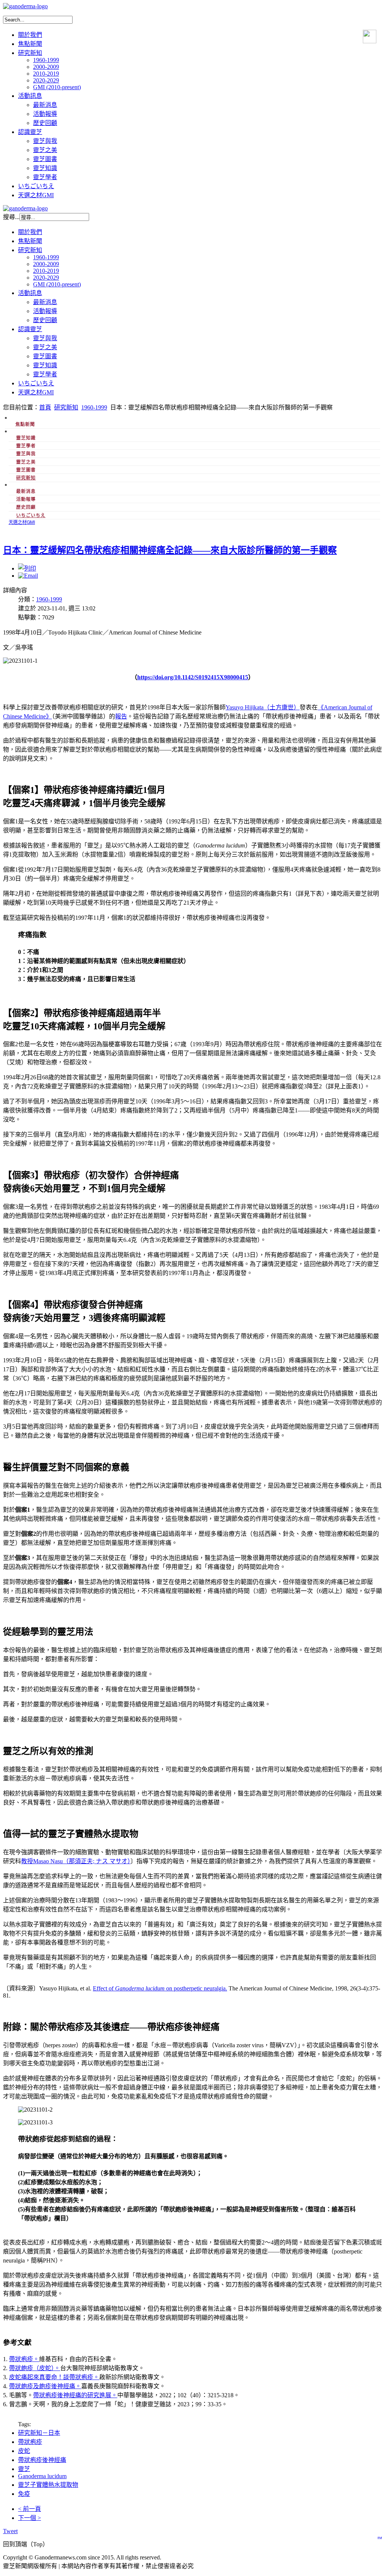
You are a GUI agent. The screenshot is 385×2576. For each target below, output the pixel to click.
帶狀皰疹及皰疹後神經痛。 (45, 2386)
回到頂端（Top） (26, 2544)
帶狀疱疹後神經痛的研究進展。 (75, 2395)
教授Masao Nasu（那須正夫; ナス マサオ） (76, 1861)
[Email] (28, 576)
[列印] (27, 568)
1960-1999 (94, 407)
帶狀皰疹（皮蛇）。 (35, 2368)
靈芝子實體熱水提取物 (48, 2485)
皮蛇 (24, 2451)
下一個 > (30, 2518)
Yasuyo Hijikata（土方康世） (263, 707)
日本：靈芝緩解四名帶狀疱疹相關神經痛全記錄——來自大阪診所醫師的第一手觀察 (170, 550)
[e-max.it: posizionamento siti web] (380, 2536)
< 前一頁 (30, 2509)
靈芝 (24, 2469)
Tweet (10, 2531)
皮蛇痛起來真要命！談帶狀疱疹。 (54, 2377)
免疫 (24, 2494)
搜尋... (11, 217)
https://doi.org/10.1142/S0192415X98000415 (193, 677)
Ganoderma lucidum (42, 2476)
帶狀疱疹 (21, 2359)
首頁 (45, 407)
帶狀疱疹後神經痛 (42, 2460)
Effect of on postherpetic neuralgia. (160, 1988)
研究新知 (66, 407)
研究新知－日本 (39, 2433)
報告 (121, 716)
